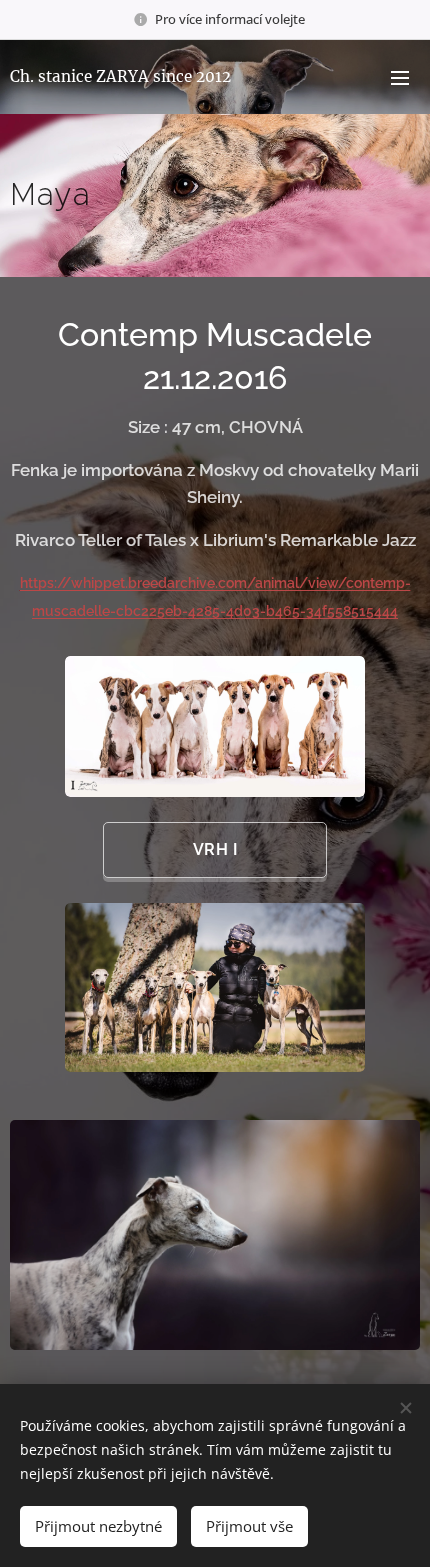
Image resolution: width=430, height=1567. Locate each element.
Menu (400, 77)
